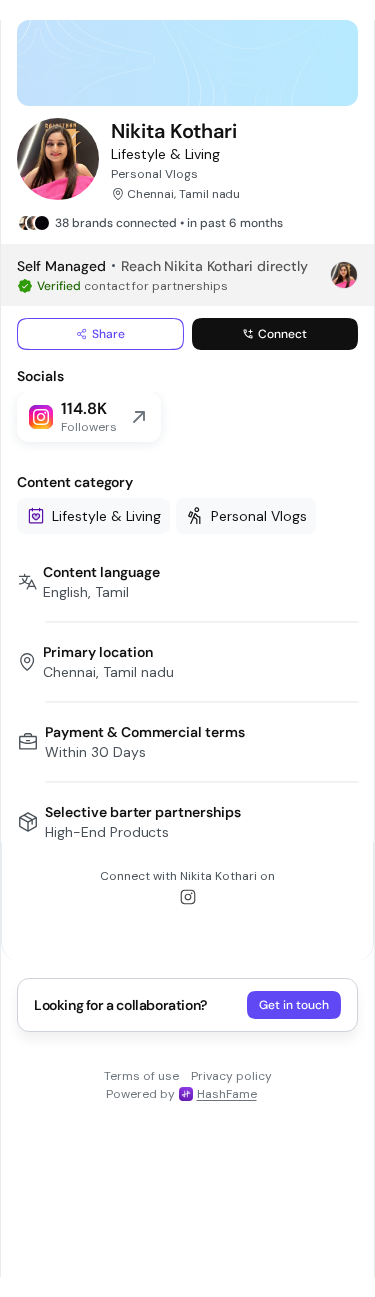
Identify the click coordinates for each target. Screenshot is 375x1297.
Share (108, 334)
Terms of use (141, 1076)
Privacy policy (231, 1076)
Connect (282, 334)
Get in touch (294, 1005)
